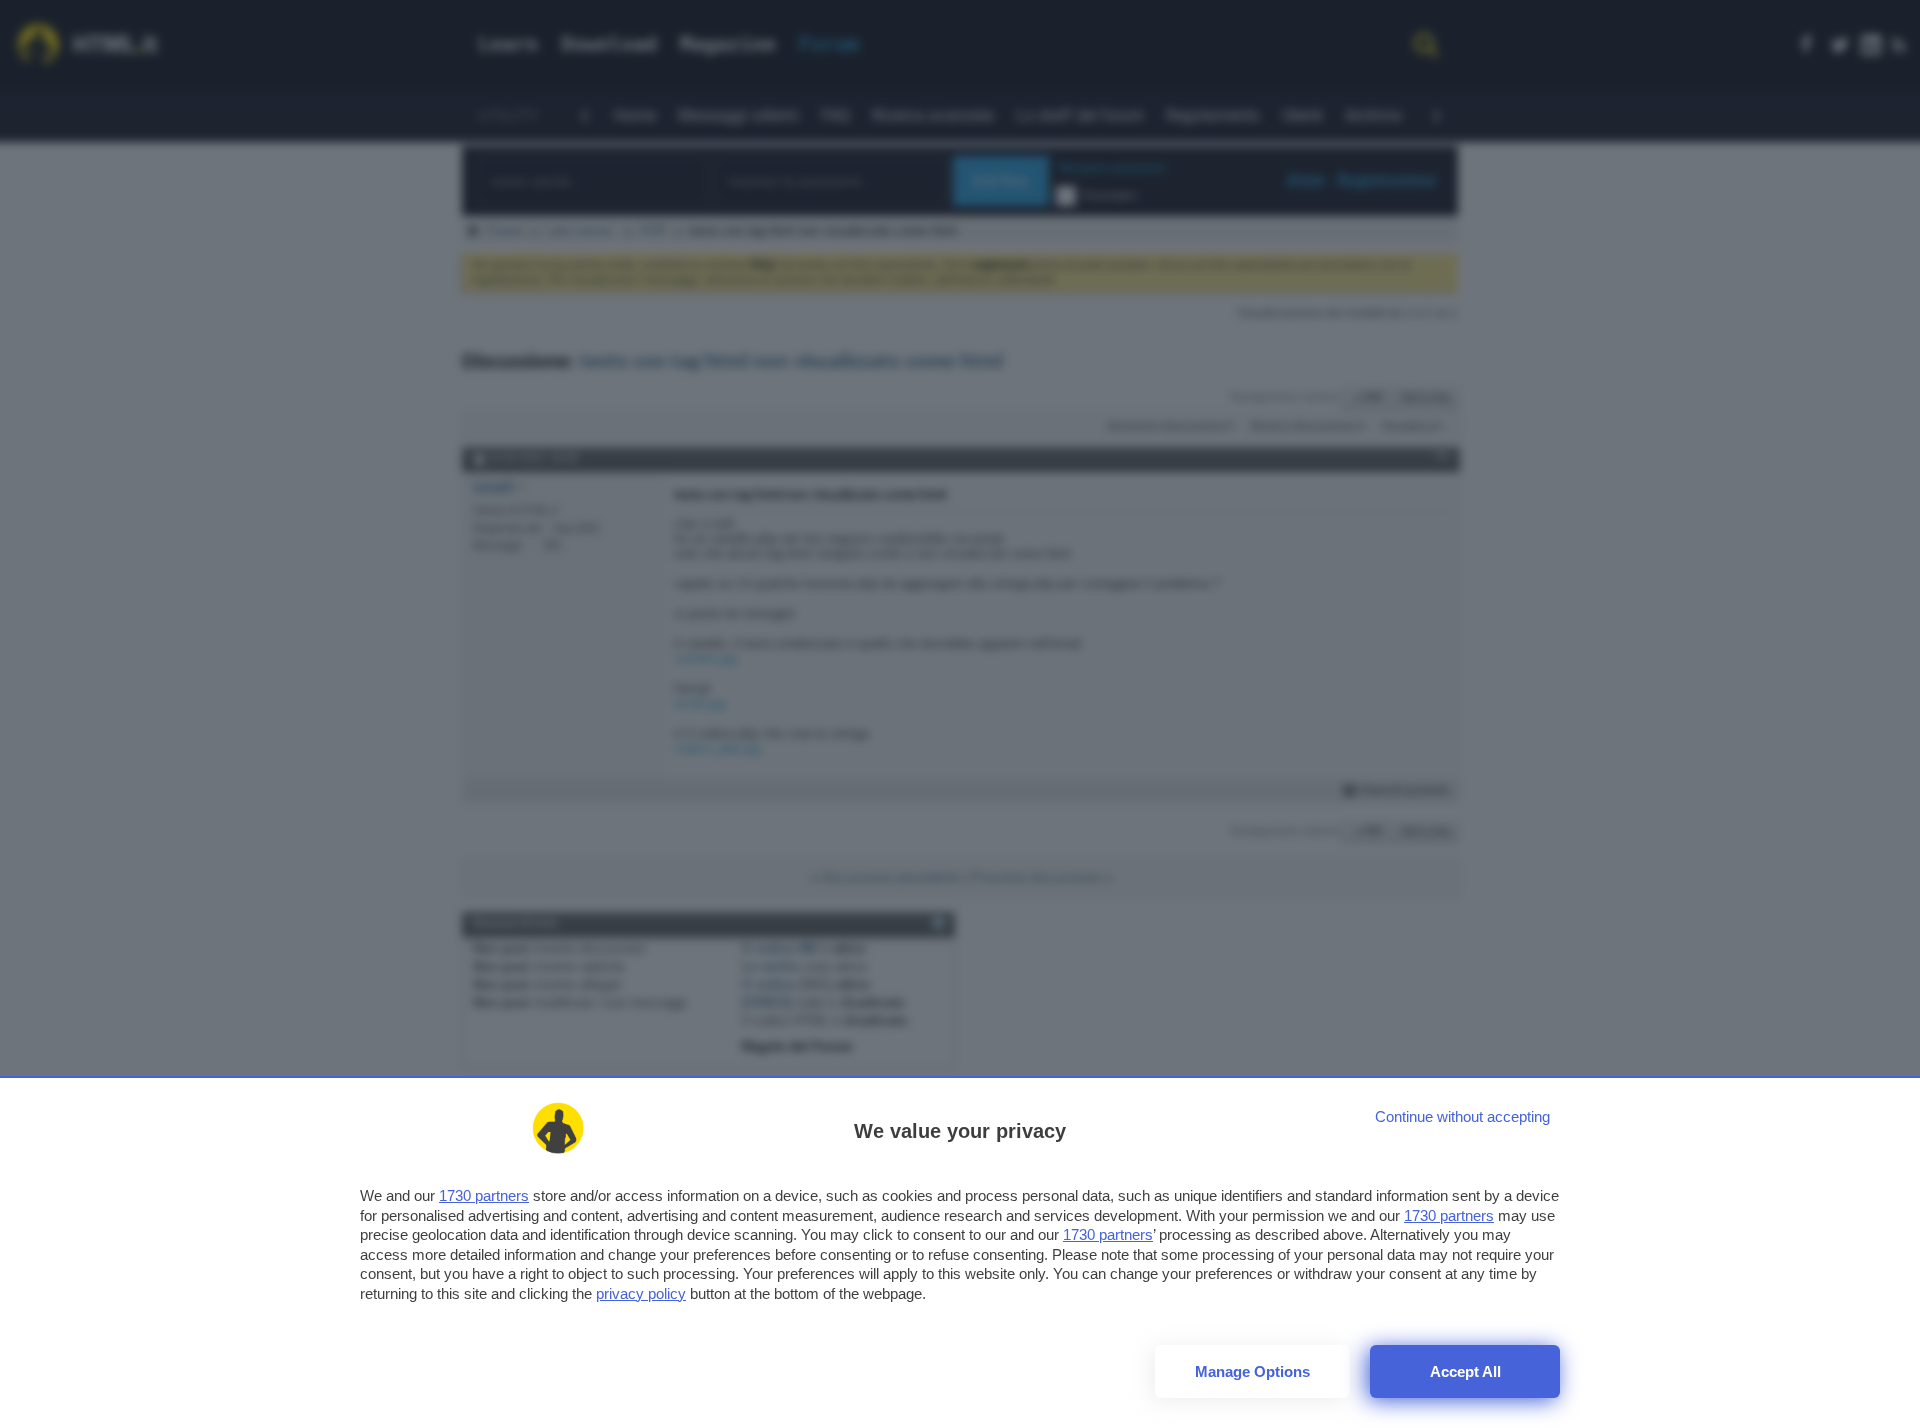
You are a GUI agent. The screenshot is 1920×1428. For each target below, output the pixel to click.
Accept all (1465, 1371)
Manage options (1252, 1371)
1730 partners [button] (484, 1195)
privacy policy (641, 1293)
